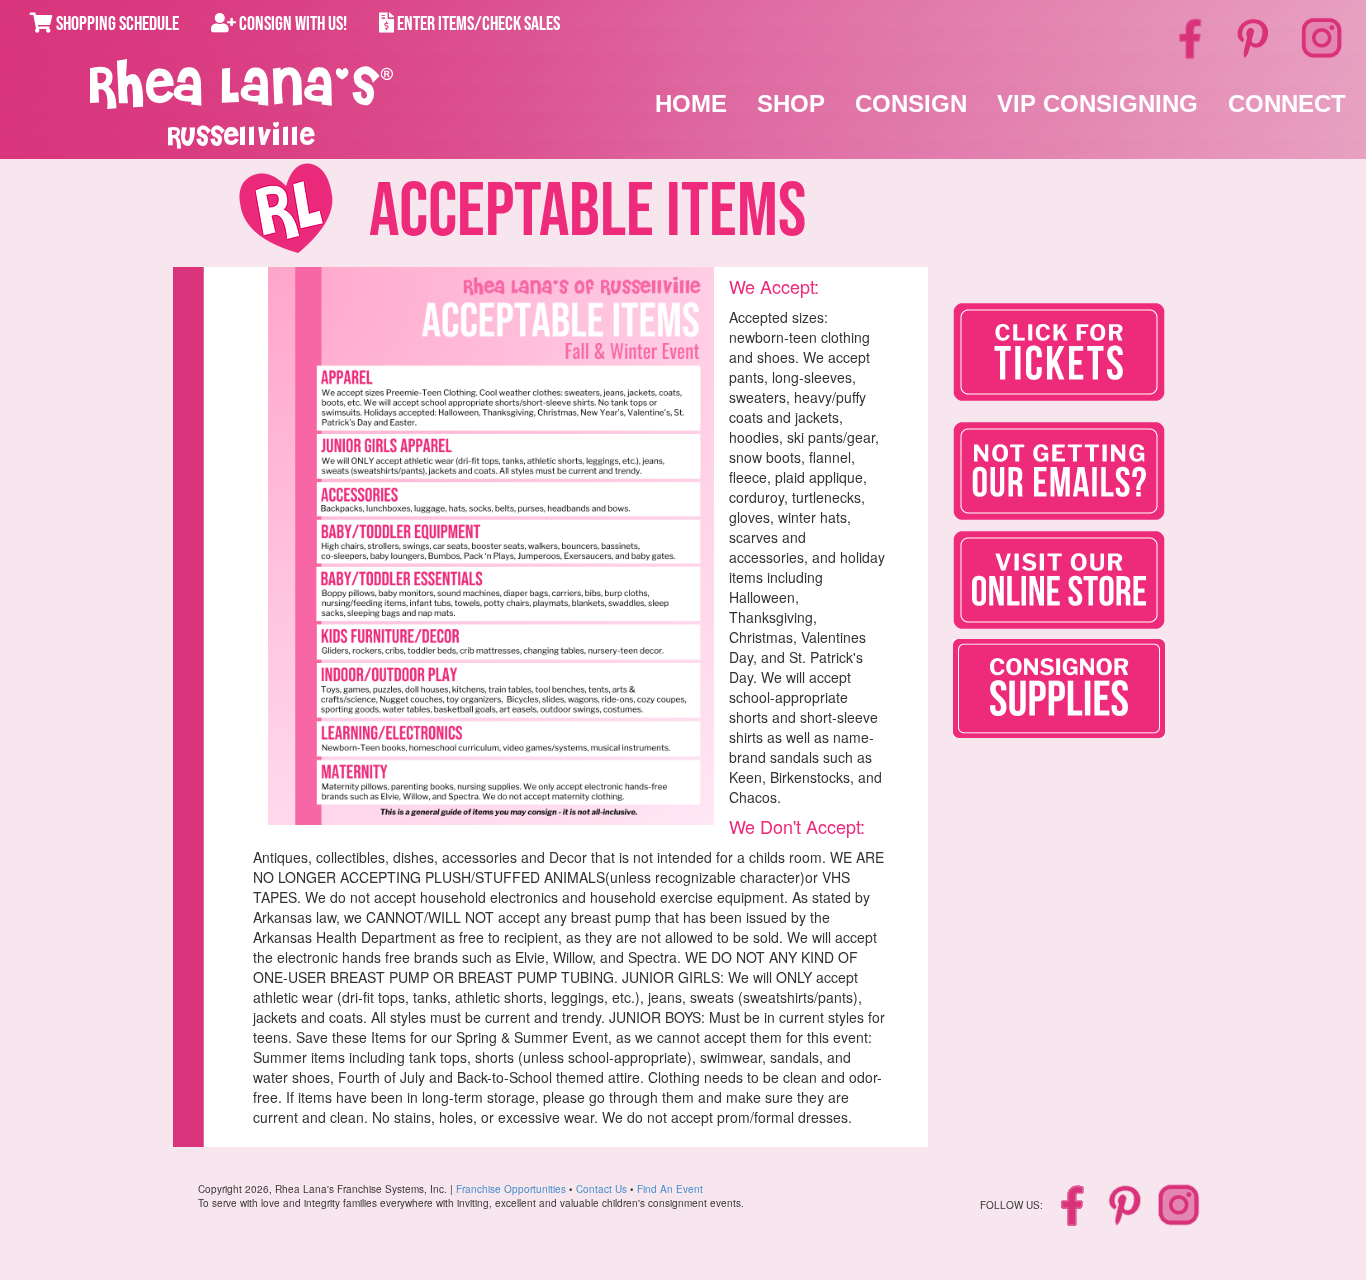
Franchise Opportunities (511, 1189)
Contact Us (601, 1189)
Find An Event (670, 1189)
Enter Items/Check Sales (477, 24)
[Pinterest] (1254, 37)
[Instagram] (1321, 35)
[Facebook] (1193, 37)
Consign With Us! (291, 24)
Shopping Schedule (116, 24)
